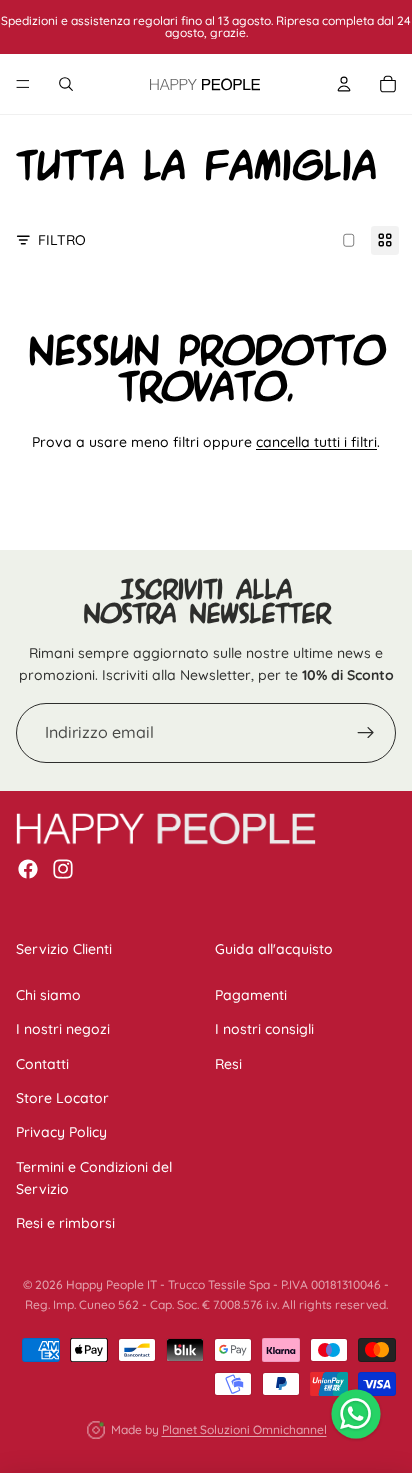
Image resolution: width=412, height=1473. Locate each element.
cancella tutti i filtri (316, 442)
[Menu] (23, 84)
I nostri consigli (264, 1029)
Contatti (42, 1063)
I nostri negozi (63, 1029)
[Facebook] (28, 869)
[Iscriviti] (366, 733)
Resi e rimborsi (65, 1223)
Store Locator (62, 1097)
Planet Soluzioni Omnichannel (244, 1429)
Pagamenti (251, 994)
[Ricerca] (66, 84)
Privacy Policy (61, 1132)
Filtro (62, 240)
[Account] (344, 84)
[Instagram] (63, 869)
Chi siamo (48, 994)
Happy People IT (111, 1284)
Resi (228, 1063)
